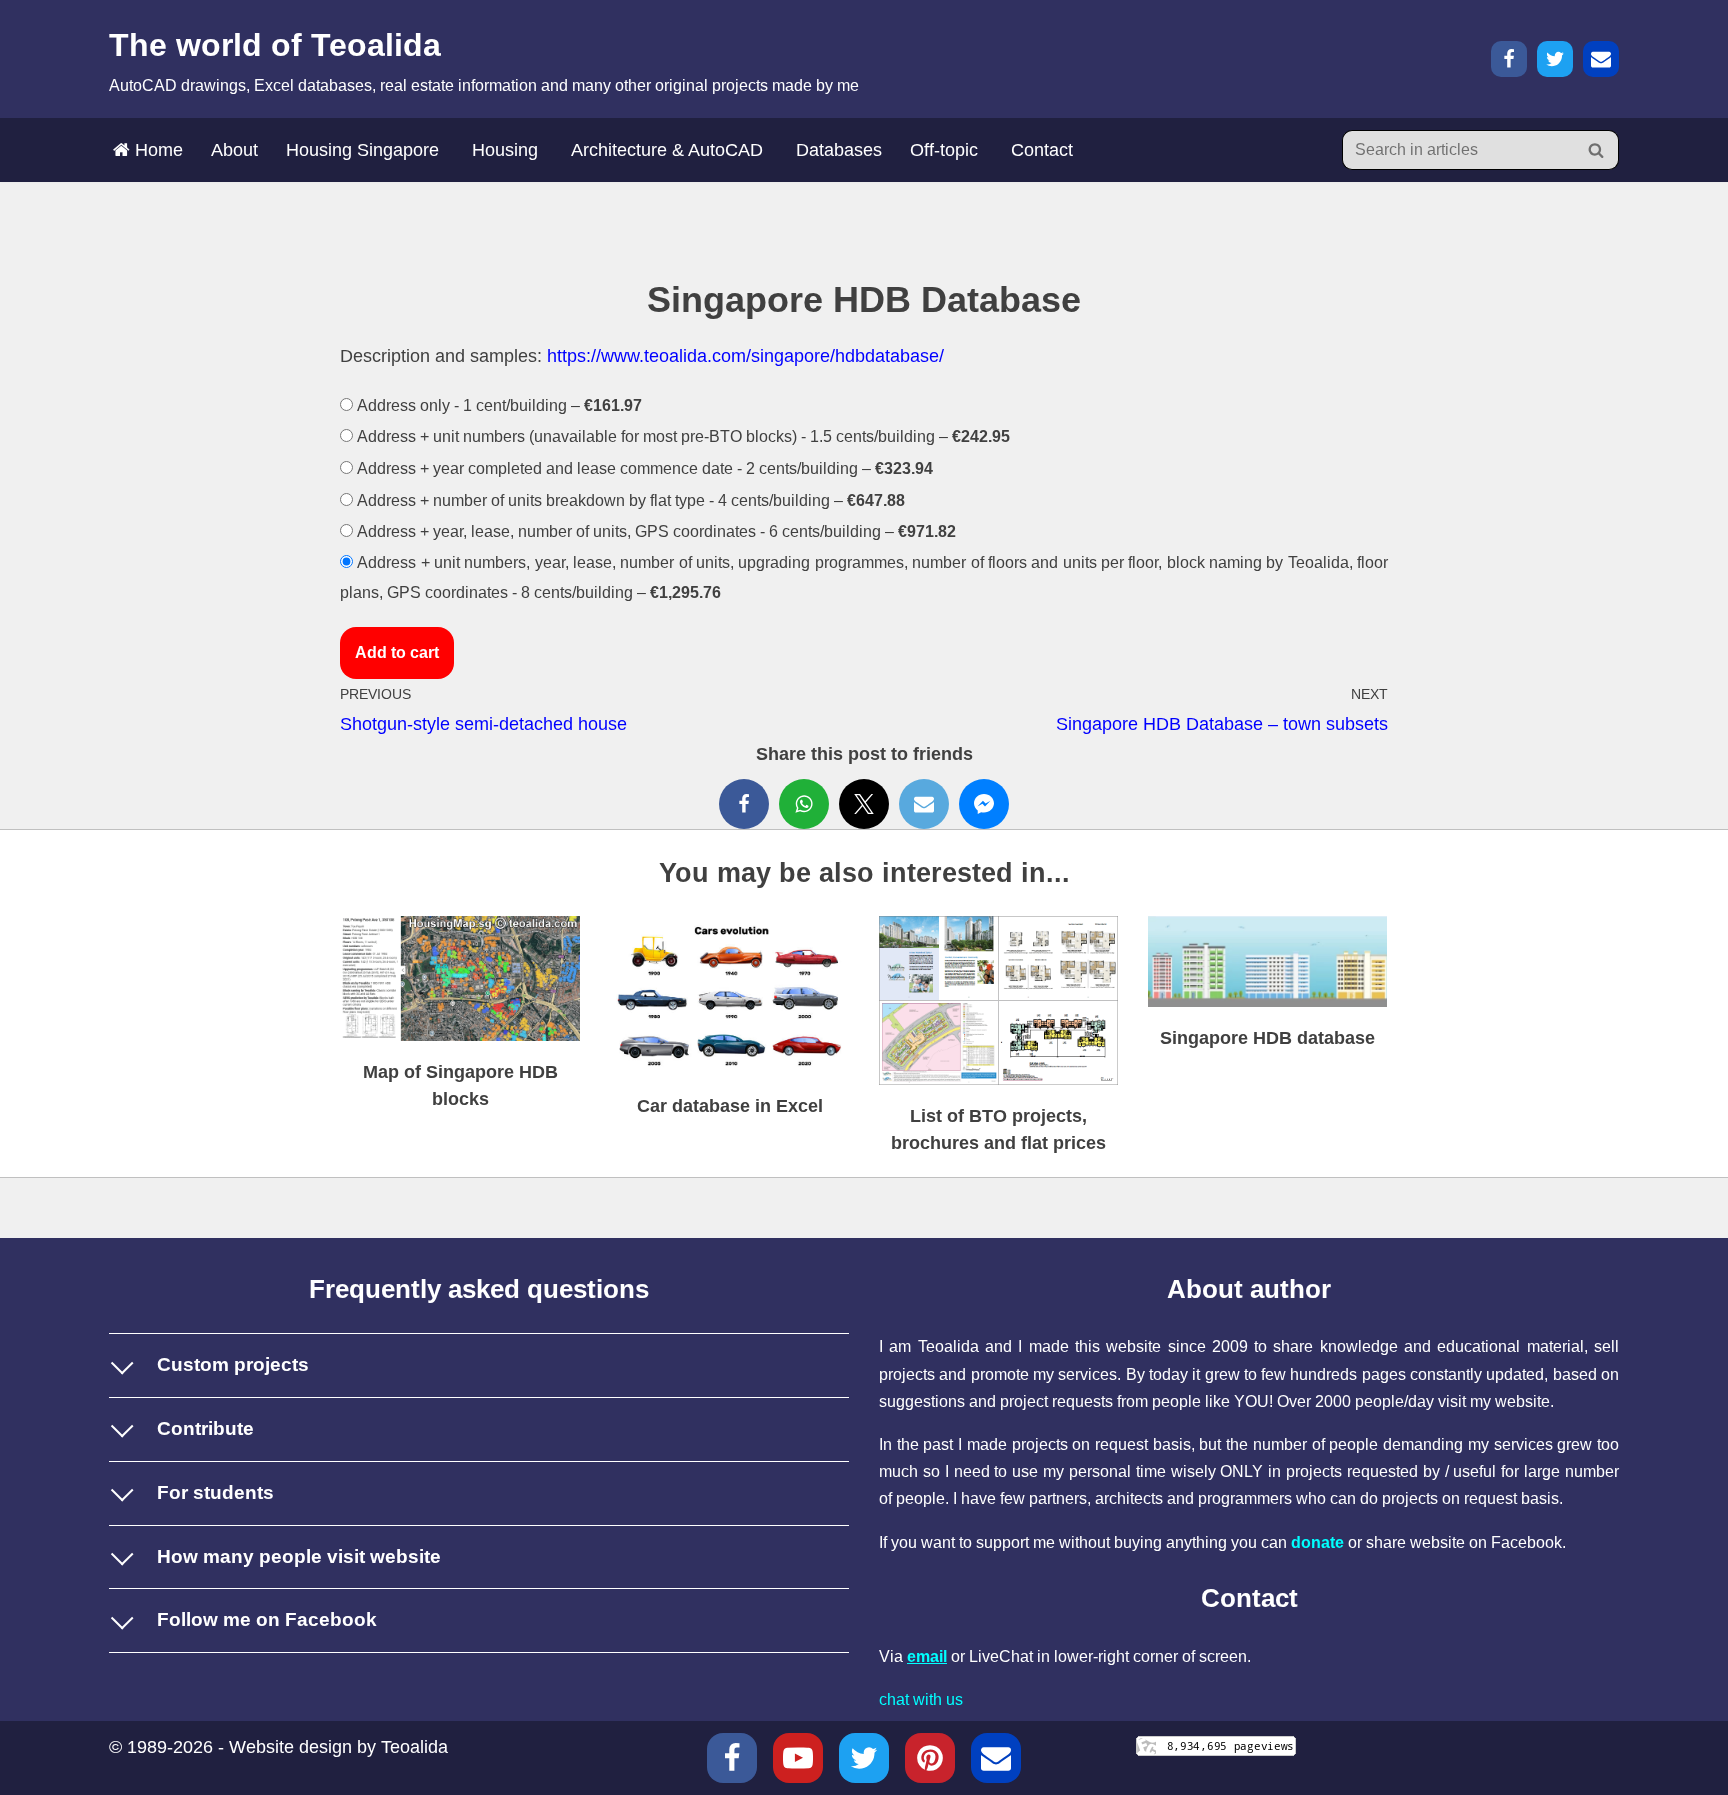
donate (1317, 1542)
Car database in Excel (730, 1106)
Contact (1042, 150)
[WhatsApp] (804, 804)
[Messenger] (984, 804)
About (234, 150)
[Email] (1601, 59)
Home (156, 150)
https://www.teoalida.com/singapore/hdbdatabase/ (745, 356)
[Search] (1596, 150)
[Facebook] (1509, 59)
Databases (839, 150)
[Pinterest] (930, 1758)
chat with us (921, 1699)
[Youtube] (798, 1758)
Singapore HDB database (1267, 1038)
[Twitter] (1555, 59)
